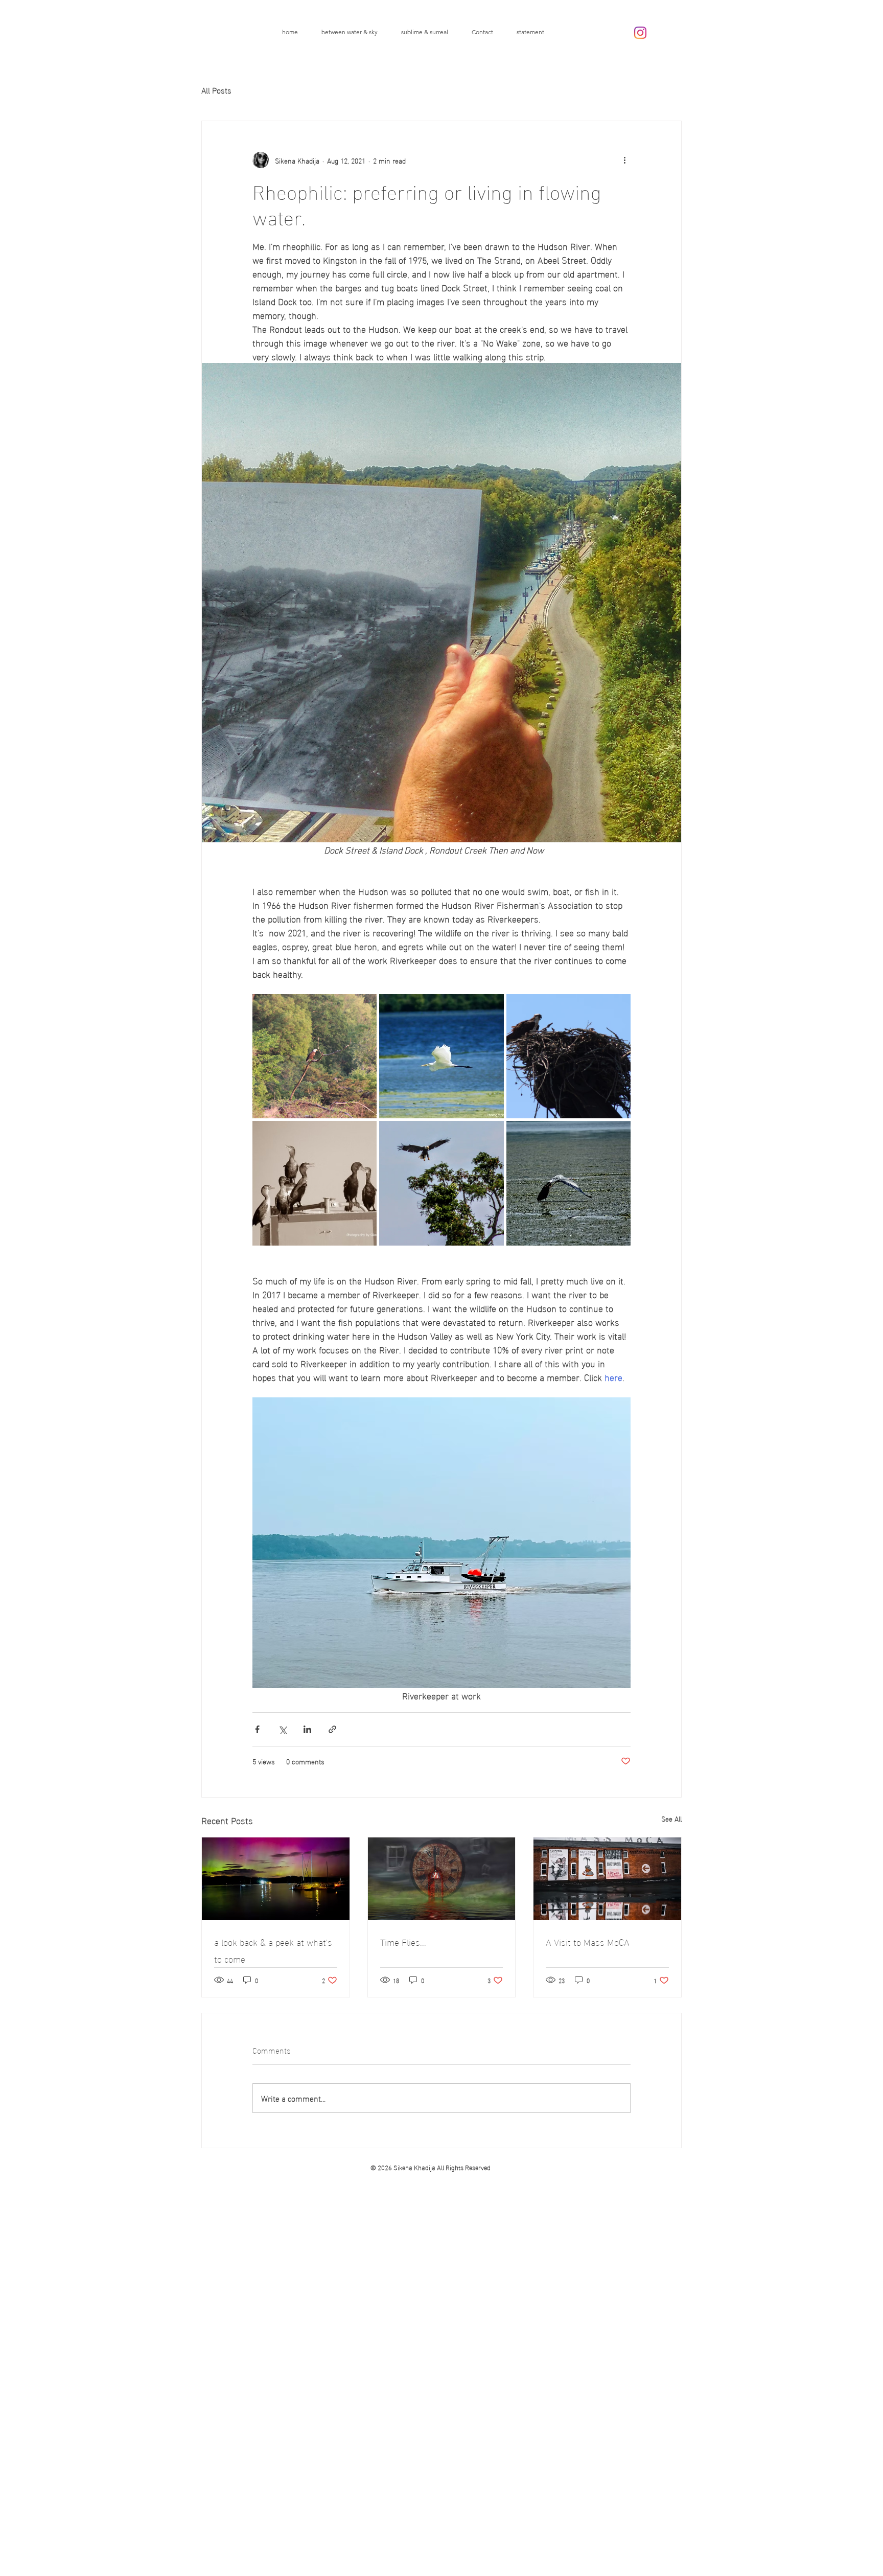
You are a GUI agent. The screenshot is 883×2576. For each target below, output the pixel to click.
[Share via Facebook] (257, 1729)
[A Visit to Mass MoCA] (607, 1879)
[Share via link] (332, 1729)
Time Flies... (403, 1941)
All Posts (216, 90)
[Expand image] (315, 1056)
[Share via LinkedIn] (307, 1729)
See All (671, 1819)
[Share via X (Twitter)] (282, 1729)
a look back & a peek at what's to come (273, 1950)
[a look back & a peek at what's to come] (276, 1879)
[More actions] (624, 160)
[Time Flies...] (442, 1879)
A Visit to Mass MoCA (588, 1941)
